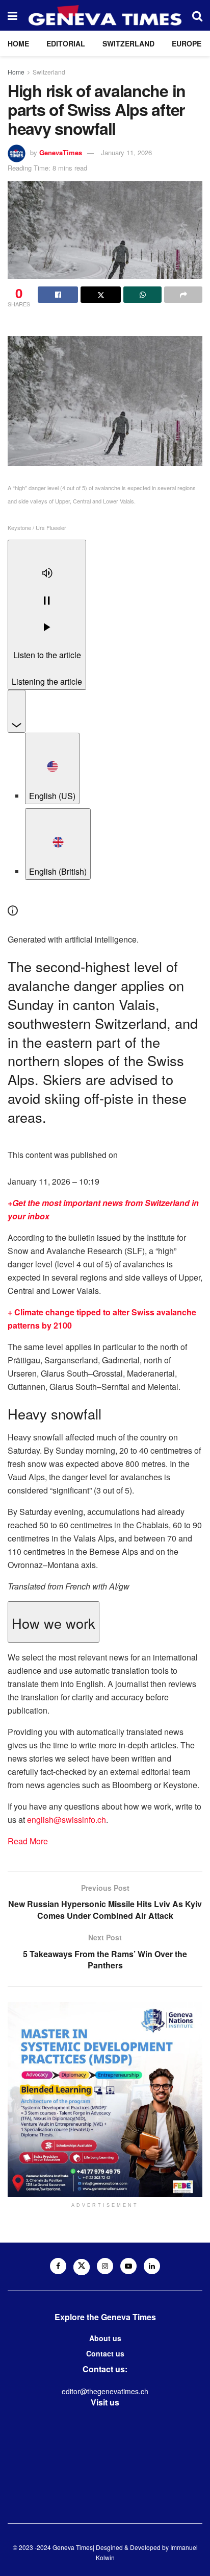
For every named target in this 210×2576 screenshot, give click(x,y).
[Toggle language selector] (17, 711)
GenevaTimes (61, 152)
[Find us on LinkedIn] (152, 2266)
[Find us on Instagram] (105, 2266)
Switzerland (128, 43)
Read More (28, 1841)
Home (18, 43)
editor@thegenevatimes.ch (105, 2391)
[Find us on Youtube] (128, 2266)
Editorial (66, 43)
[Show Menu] (12, 15)
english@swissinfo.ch (67, 1820)
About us (105, 2338)
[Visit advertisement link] (105, 2100)
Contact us (105, 2353)
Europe (187, 43)
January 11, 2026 (126, 152)
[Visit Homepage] (105, 15)
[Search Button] (197, 15)
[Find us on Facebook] (58, 2266)
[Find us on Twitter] (82, 2267)
